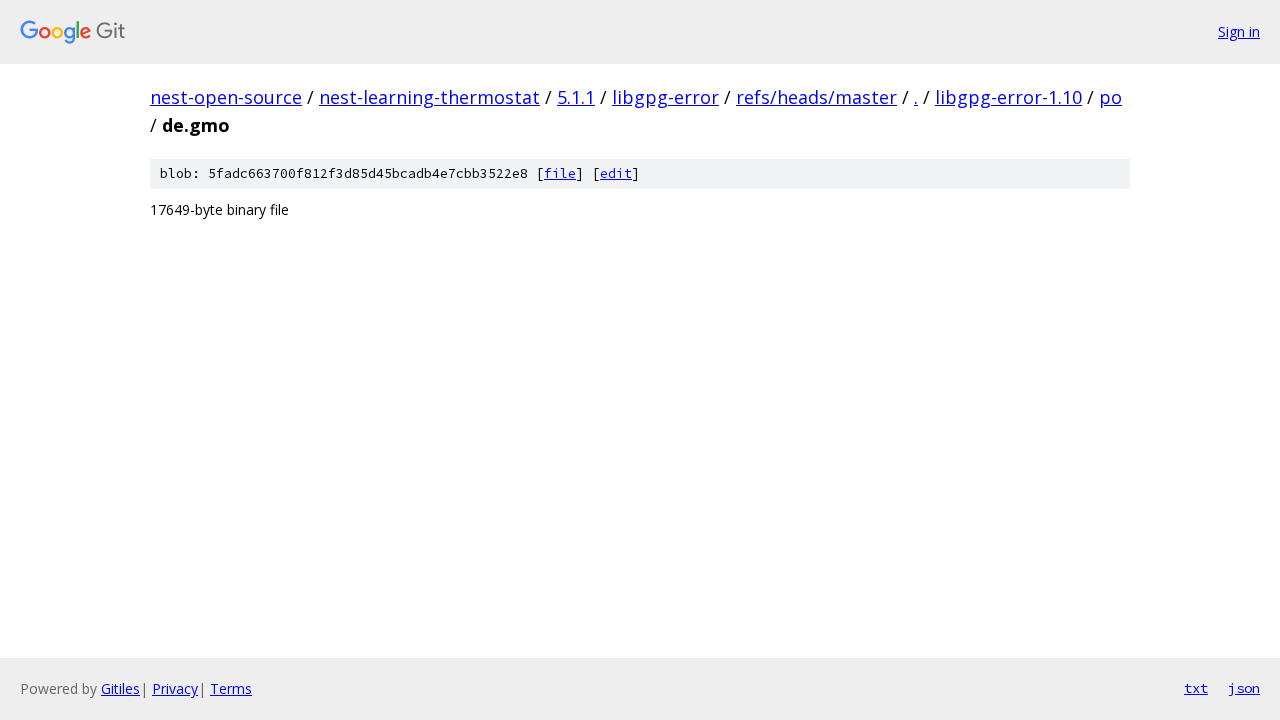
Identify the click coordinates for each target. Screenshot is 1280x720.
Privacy (175, 688)
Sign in (1239, 31)
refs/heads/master (816, 97)
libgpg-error (665, 97)
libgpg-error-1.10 (1008, 97)
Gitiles (120, 688)
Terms (231, 688)
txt (1196, 688)
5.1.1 (576, 97)
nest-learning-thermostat (429, 97)
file (560, 173)
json (1244, 688)
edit (616, 173)
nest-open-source (226, 97)
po (1110, 97)
